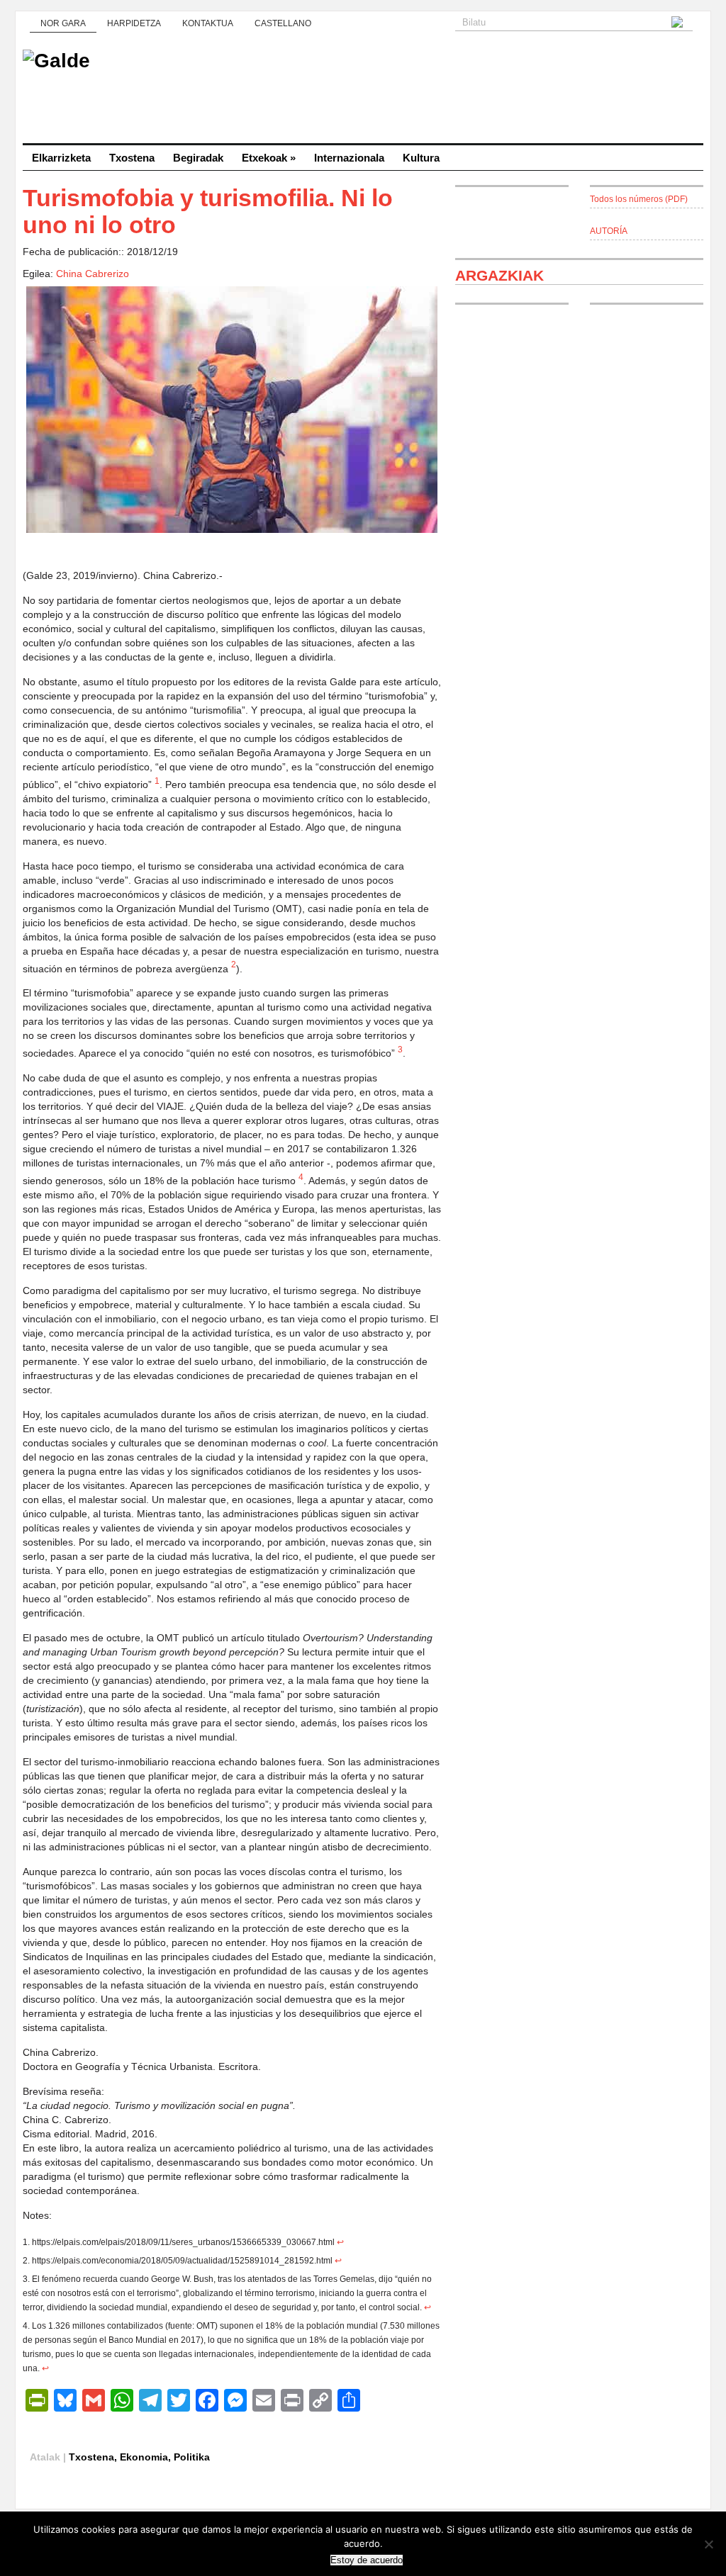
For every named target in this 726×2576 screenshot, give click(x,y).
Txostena (132, 158)
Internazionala (349, 158)
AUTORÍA (609, 231)
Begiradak (198, 158)
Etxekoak (269, 158)
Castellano (283, 23)
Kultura (421, 158)
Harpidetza (134, 23)
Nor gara (63, 23)
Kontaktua (208, 23)
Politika (192, 2457)
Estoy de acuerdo (367, 2560)
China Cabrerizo (93, 274)
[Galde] (363, 92)
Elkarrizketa (61, 158)
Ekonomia (144, 2457)
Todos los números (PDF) (639, 199)
